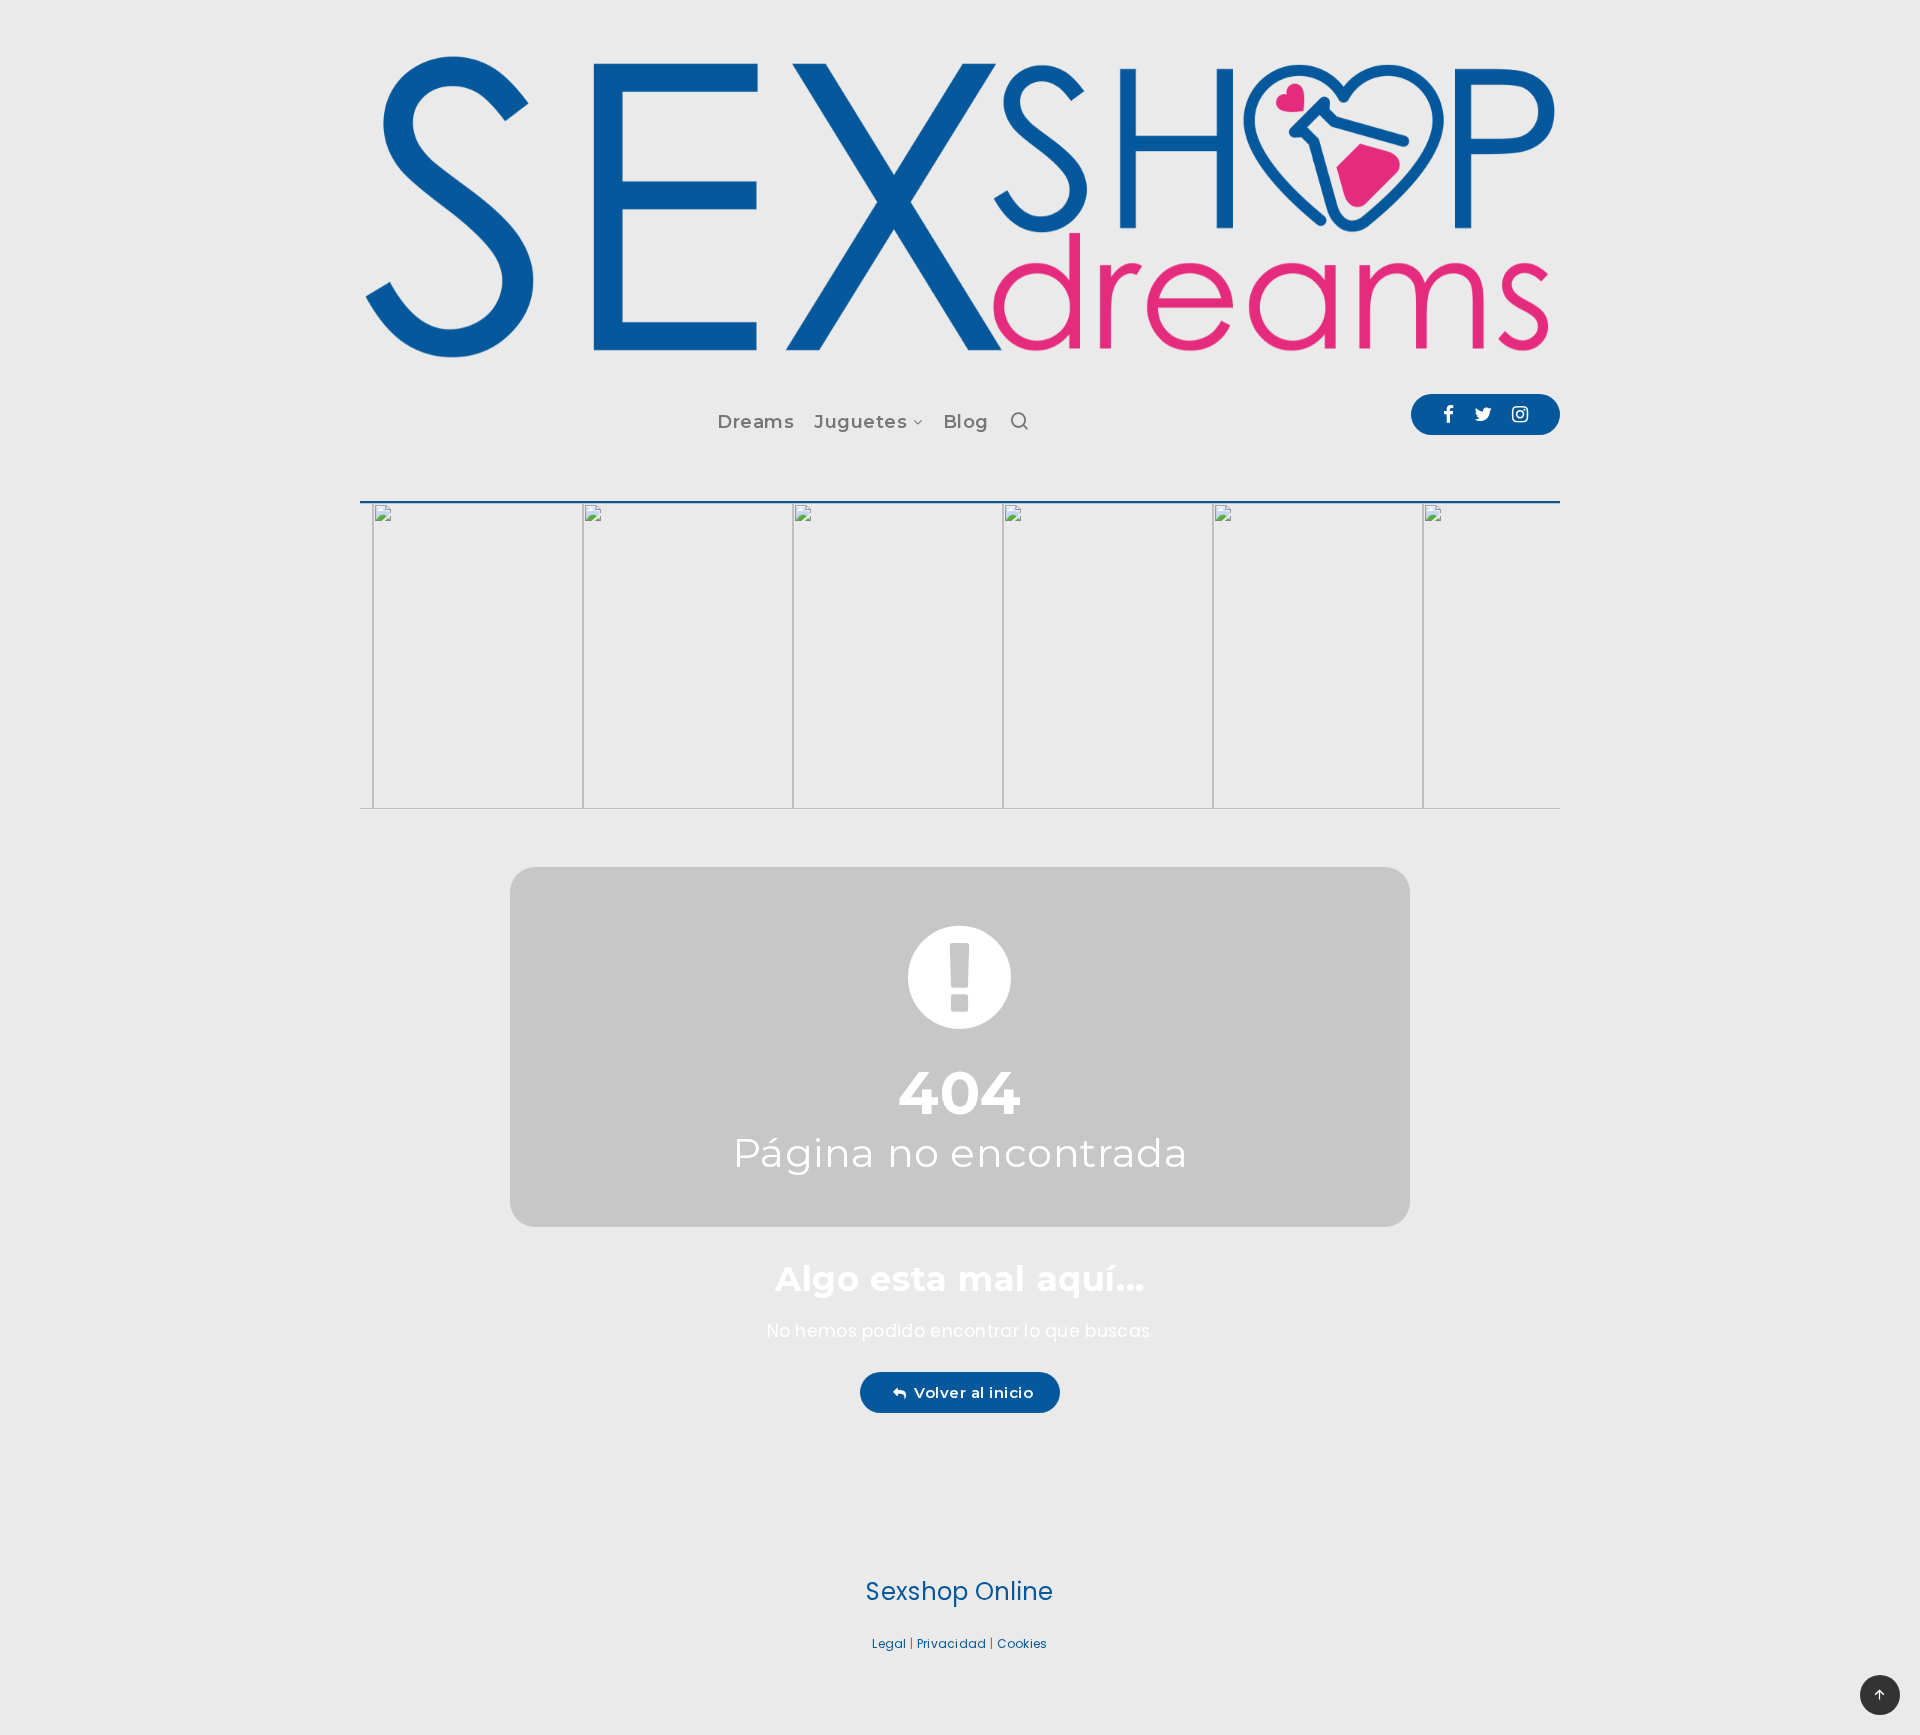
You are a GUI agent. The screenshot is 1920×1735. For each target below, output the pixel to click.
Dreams (755, 422)
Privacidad (952, 1643)
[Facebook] (1448, 414)
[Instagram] (1520, 414)
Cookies (1022, 1643)
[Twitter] (1483, 414)
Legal (889, 1643)
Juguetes (860, 422)
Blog (966, 422)
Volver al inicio (969, 1392)
